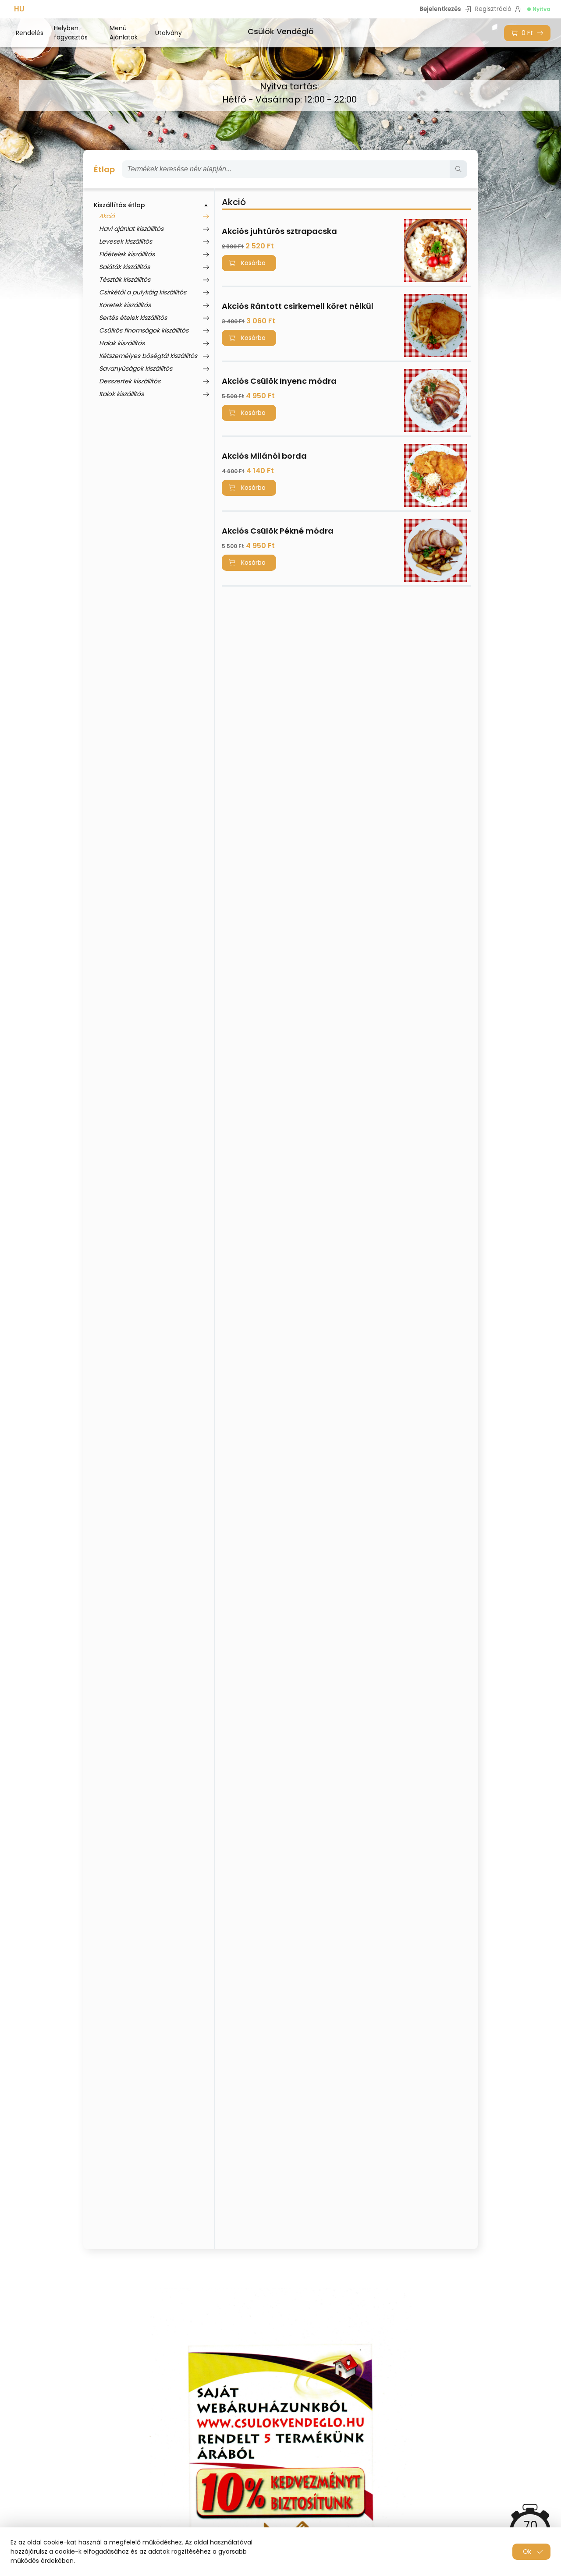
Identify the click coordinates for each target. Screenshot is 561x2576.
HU (19, 9)
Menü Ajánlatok (124, 33)
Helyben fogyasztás (71, 33)
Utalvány (169, 33)
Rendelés (30, 33)
